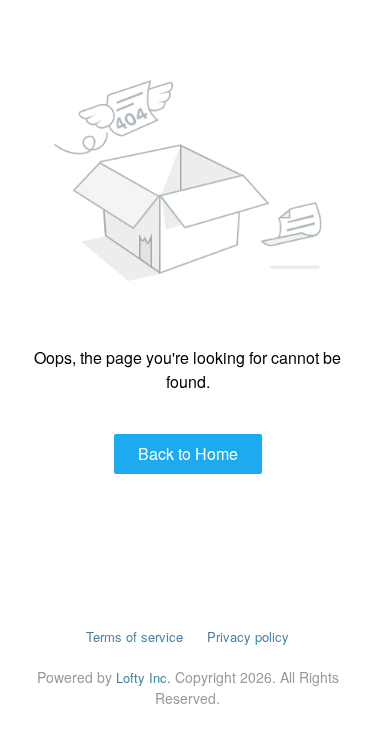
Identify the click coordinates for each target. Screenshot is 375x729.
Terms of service (134, 636)
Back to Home (188, 453)
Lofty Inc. (143, 677)
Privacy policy (248, 636)
